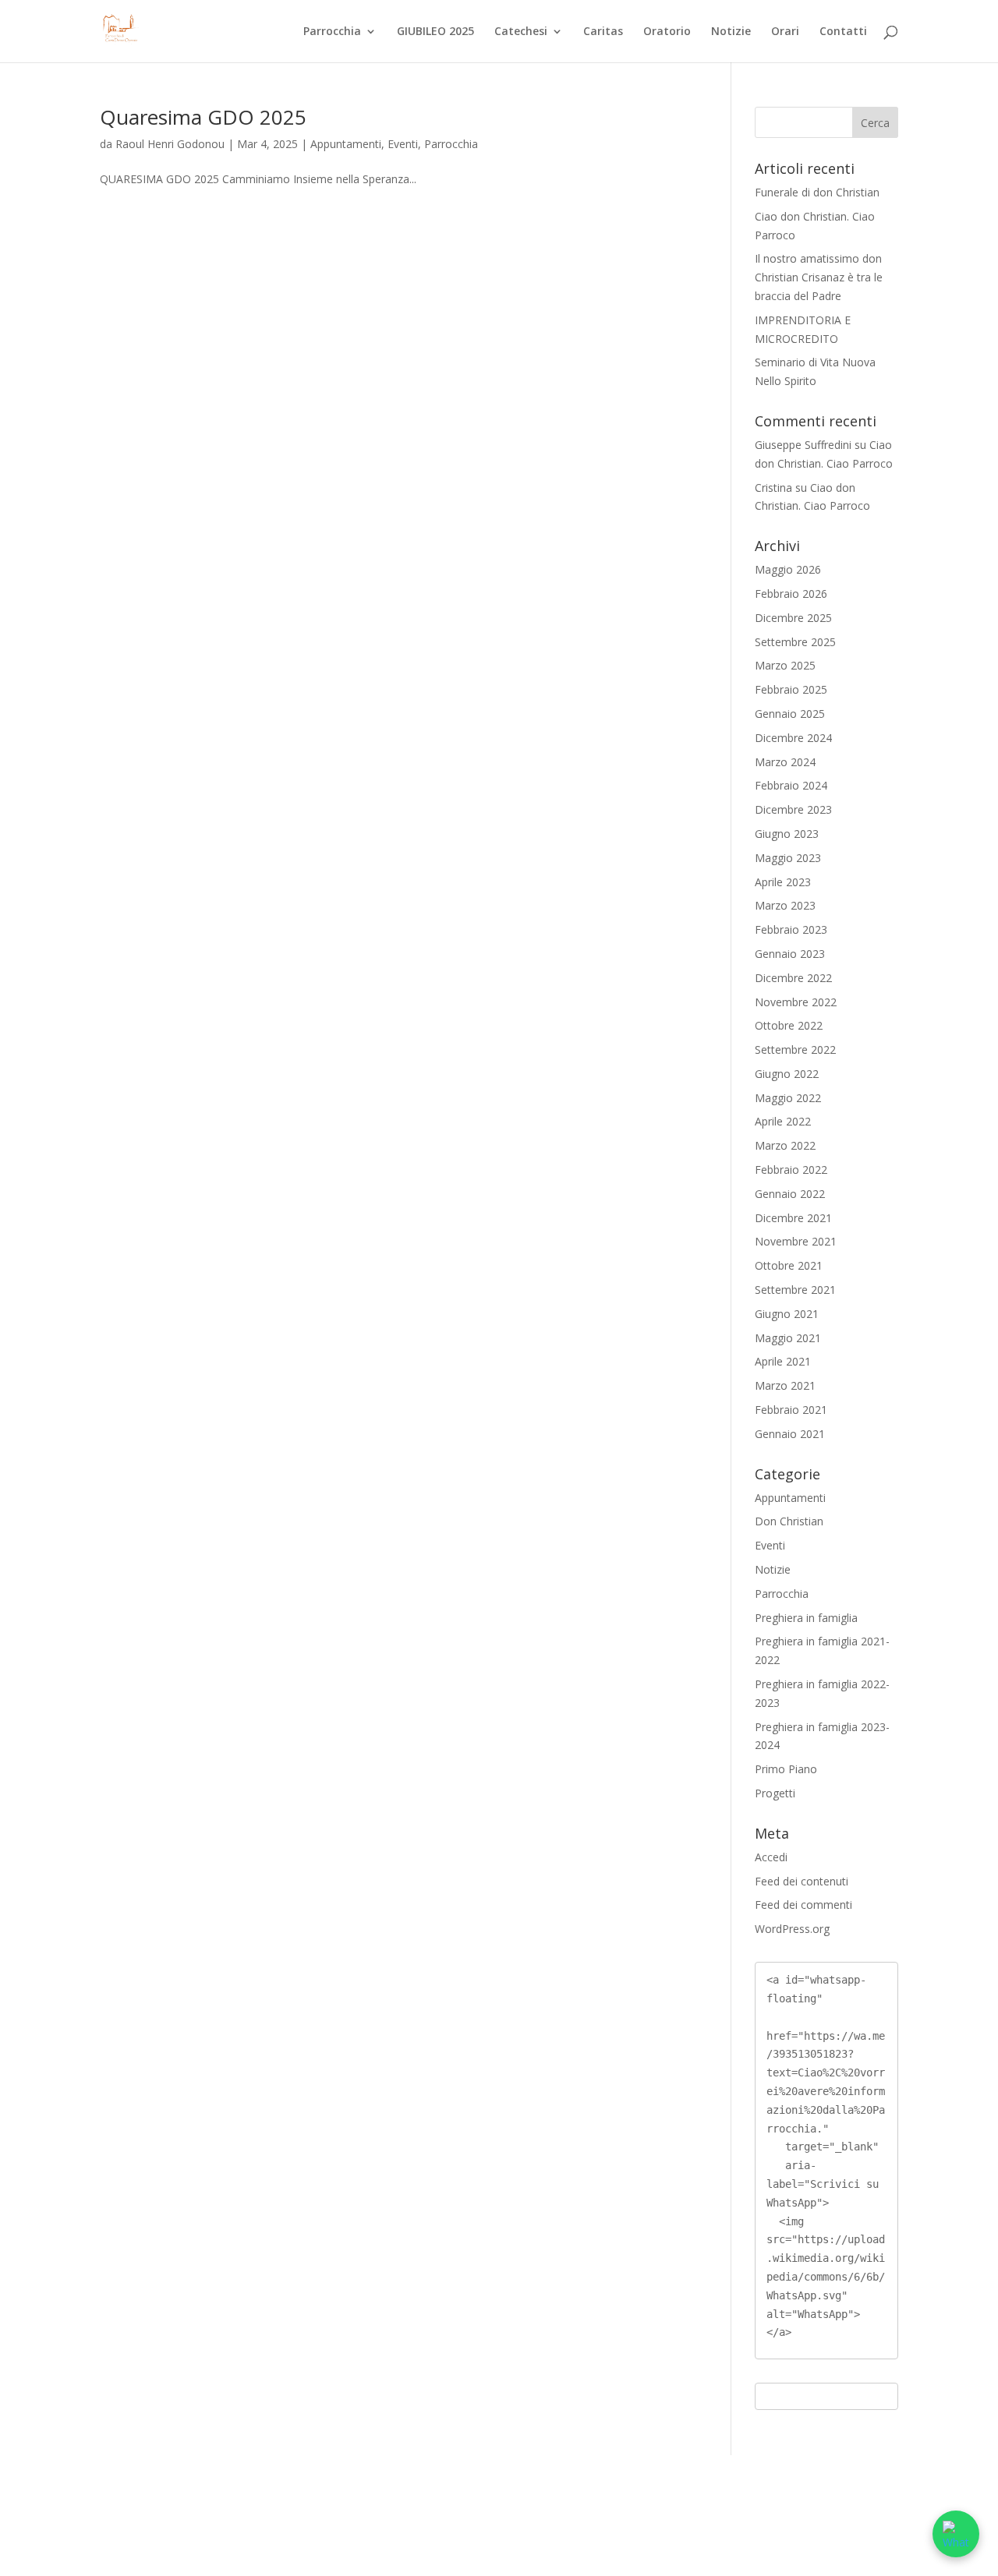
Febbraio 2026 (791, 594)
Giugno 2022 (787, 1074)
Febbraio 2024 (791, 785)
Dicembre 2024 (793, 738)
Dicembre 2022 (793, 978)
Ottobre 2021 (789, 1265)
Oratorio (667, 32)
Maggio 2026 (788, 569)
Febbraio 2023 (791, 929)
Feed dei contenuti (802, 1881)
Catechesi (521, 32)
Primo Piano (786, 1769)
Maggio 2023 (788, 858)
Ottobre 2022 (789, 1025)
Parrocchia (332, 32)
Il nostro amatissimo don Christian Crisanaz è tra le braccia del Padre (819, 277)
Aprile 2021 (783, 1361)
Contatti (843, 32)
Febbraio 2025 (791, 689)
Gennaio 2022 (790, 1194)
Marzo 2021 (785, 1385)
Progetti (775, 1793)
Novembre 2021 (796, 1241)
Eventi (403, 144)
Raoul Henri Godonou (170, 144)
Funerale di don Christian (817, 192)
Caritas (603, 32)
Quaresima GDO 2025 (203, 117)
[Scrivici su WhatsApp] (956, 2534)
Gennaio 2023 (790, 954)
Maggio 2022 (788, 1098)
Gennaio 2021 (790, 1434)
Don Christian (789, 1521)
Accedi (771, 1857)
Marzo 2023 (785, 905)
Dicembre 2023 (793, 809)
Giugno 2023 (787, 834)
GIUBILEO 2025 (435, 32)
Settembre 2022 (795, 1049)
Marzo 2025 (785, 665)
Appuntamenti (346, 144)
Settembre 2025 (795, 642)
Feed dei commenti (803, 1905)
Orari (785, 32)
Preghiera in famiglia (806, 1618)
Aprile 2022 (783, 1121)
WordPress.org (792, 1929)
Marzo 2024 (785, 762)
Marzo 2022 (785, 1145)
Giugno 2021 (787, 1314)
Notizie (731, 32)
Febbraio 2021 (791, 1410)
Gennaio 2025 (790, 714)
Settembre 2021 (795, 1290)
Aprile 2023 (783, 882)
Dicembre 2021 (793, 1218)
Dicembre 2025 (793, 618)
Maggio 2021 (788, 1338)
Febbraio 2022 (791, 1170)
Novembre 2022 (796, 1002)
